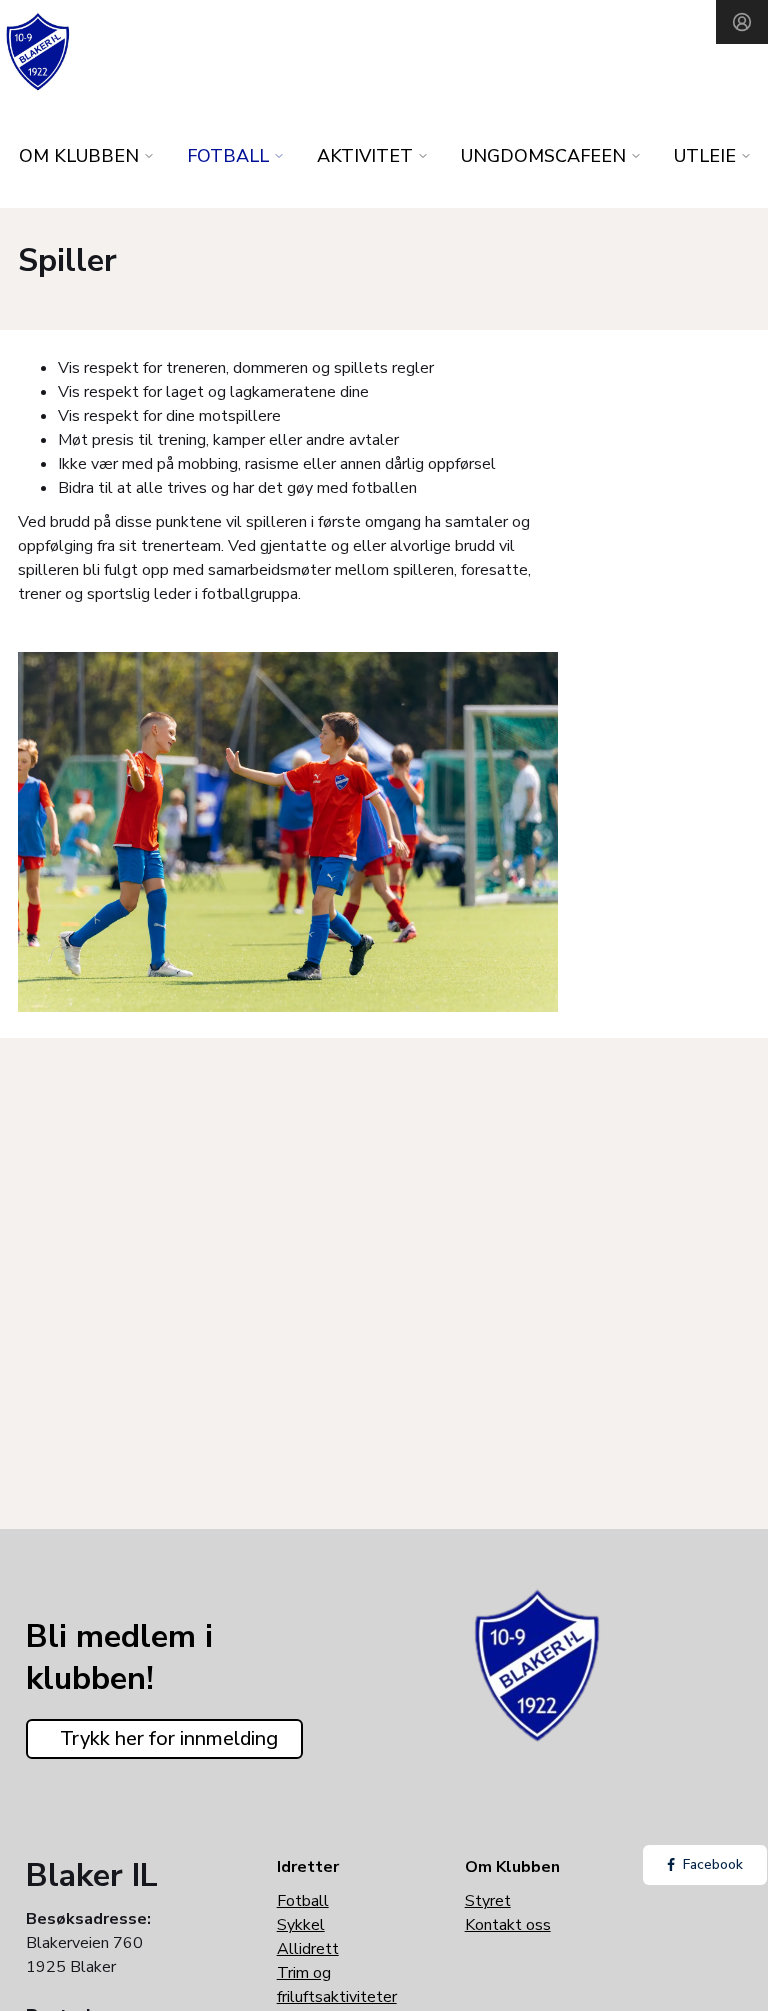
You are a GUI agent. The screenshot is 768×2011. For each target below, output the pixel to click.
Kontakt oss (508, 1925)
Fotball (303, 1901)
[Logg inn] (742, 22)
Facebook (713, 1864)
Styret (488, 1901)
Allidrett (308, 1949)
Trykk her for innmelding (169, 1738)
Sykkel (301, 1925)
